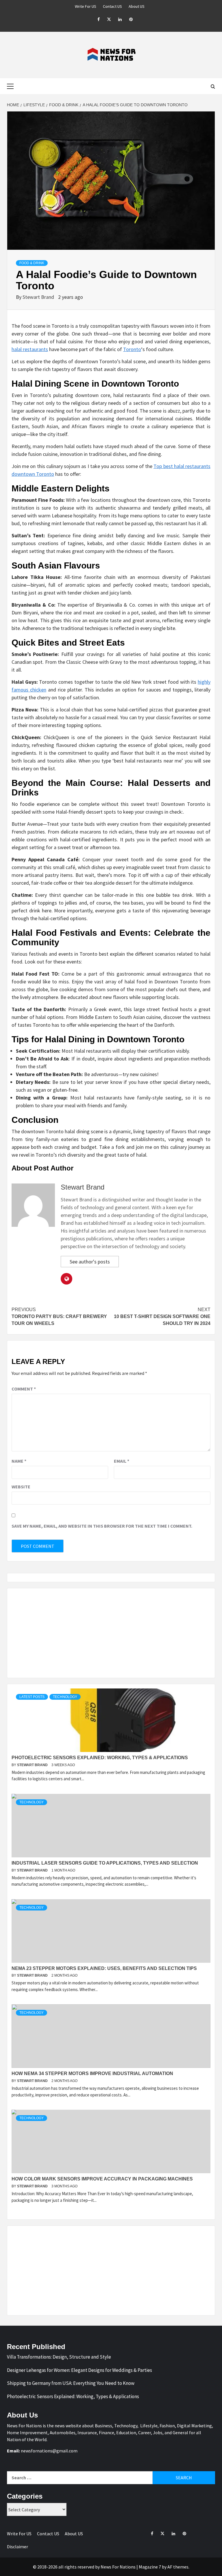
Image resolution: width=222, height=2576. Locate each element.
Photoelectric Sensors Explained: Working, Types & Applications (100, 1758)
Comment (24, 1389)
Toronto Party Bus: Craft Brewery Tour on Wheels (59, 1316)
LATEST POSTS (32, 1697)
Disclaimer (17, 2547)
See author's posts (90, 1262)
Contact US (112, 6)
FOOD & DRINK (32, 263)
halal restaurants (30, 349)
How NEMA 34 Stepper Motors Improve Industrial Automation (92, 2073)
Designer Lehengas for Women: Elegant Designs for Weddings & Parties (79, 2370)
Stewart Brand (39, 297)
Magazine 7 (150, 2567)
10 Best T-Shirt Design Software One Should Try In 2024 (162, 1316)
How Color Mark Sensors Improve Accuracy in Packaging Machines (102, 2179)
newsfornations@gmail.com (49, 2451)
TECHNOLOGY (65, 1697)
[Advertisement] (111, 1633)
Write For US (86, 6)
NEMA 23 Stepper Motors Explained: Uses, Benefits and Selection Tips (104, 1968)
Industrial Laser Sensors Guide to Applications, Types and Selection (105, 1863)
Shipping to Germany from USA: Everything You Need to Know (71, 2383)
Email (122, 1461)
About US (137, 6)
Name (19, 1461)
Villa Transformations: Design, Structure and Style (59, 2357)
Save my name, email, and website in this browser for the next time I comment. (102, 1526)
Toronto (132, 349)
